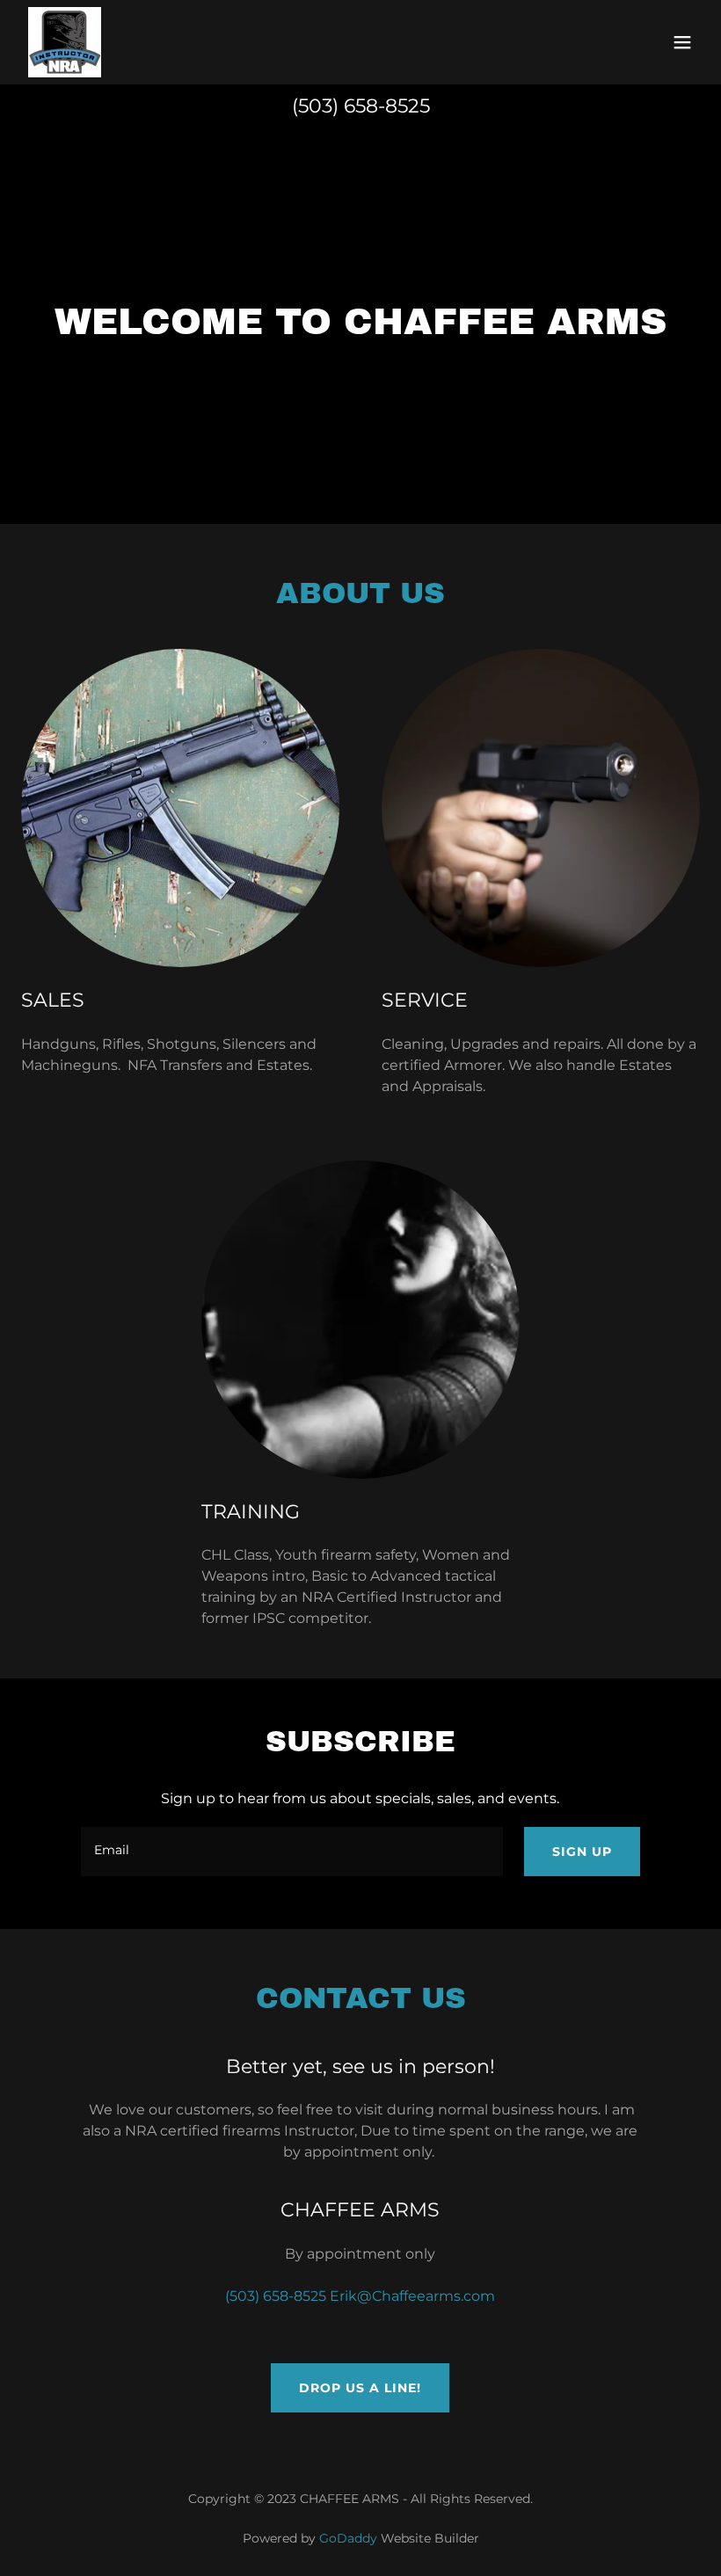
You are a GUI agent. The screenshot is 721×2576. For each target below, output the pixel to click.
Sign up (582, 1852)
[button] (682, 42)
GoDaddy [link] (348, 2538)
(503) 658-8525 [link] (361, 106)
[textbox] (291, 1852)
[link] (65, 42)
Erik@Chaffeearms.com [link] (412, 2296)
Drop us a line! (360, 2388)
